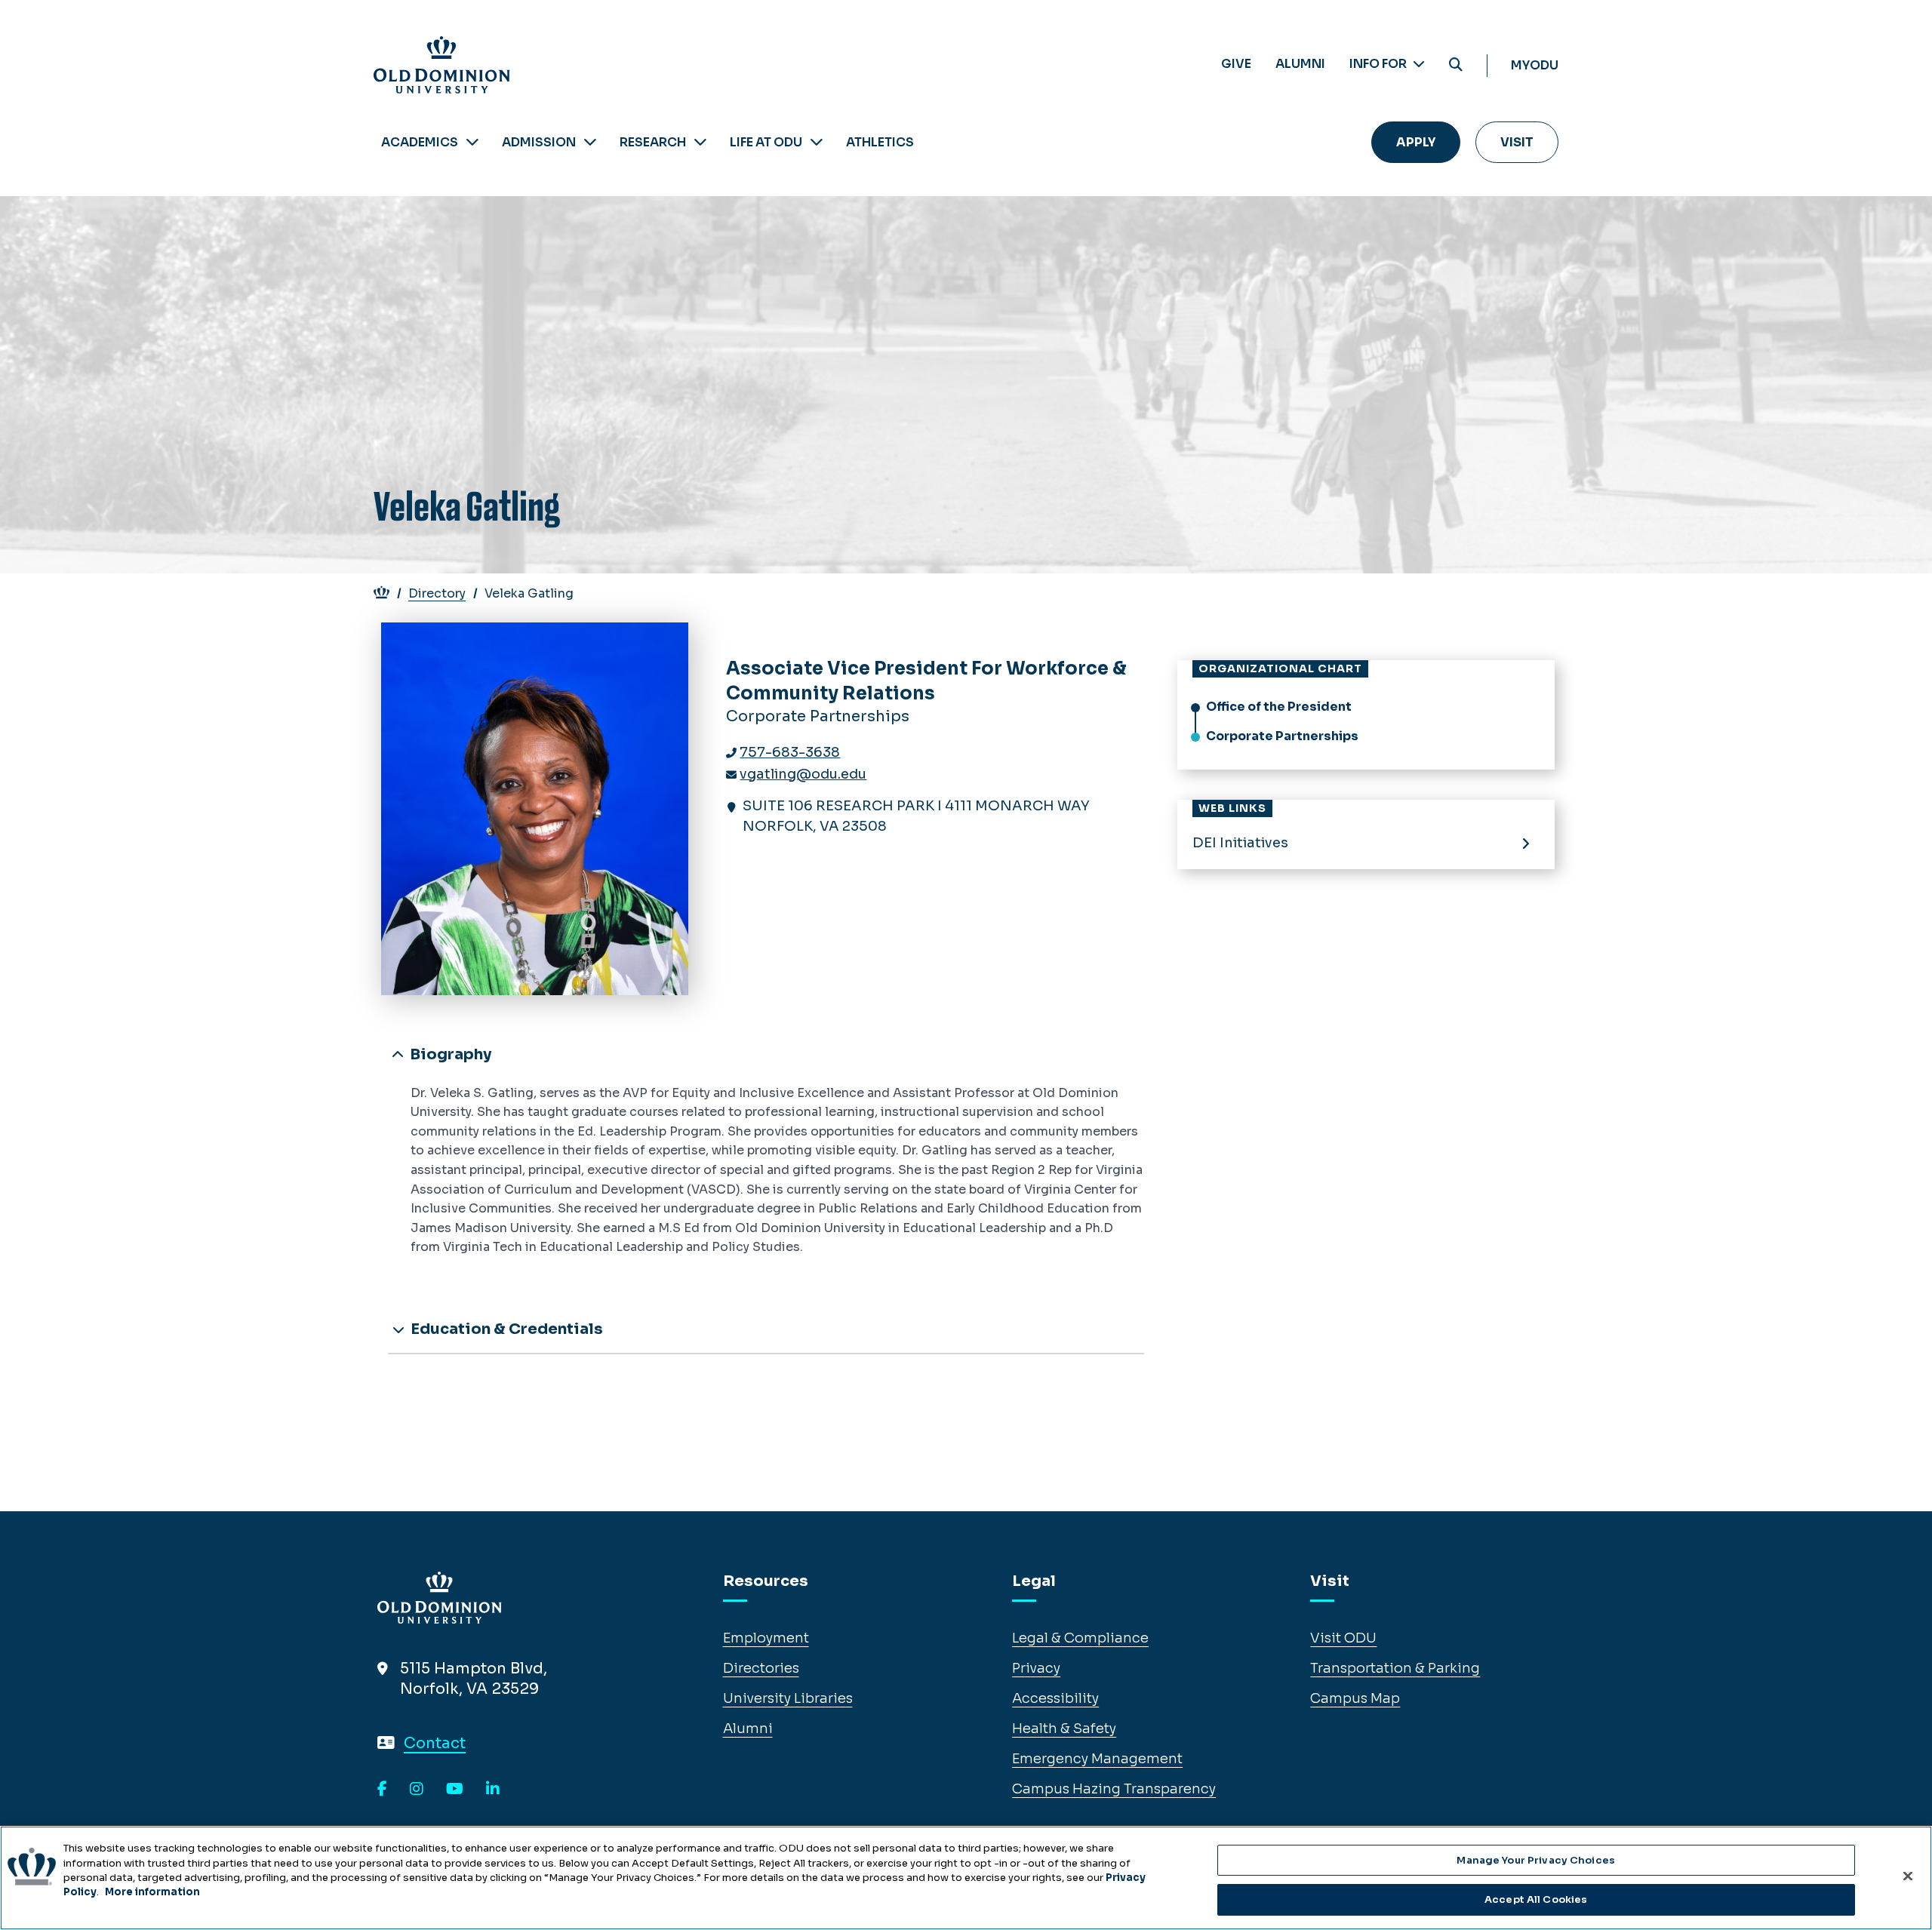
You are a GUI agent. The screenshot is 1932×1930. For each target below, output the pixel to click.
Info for (1379, 64)
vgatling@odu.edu (803, 774)
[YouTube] (455, 1790)
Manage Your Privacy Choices (1536, 1860)
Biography (449, 1054)
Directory (437, 593)
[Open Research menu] (700, 142)
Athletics (880, 142)
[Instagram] (417, 1790)
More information (152, 1892)
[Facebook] (382, 1790)
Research (653, 142)
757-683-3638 (790, 752)
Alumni (1300, 64)
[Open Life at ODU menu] (817, 142)
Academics (420, 142)
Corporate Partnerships (1282, 736)
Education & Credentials (505, 1329)
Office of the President (1279, 707)
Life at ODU (766, 142)
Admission (539, 142)
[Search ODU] (1456, 65)
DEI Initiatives (1240, 843)
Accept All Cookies (1536, 1899)
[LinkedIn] (493, 1790)
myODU (1535, 65)
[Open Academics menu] (472, 142)
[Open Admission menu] (590, 142)
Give (1236, 64)
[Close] (1908, 1876)
